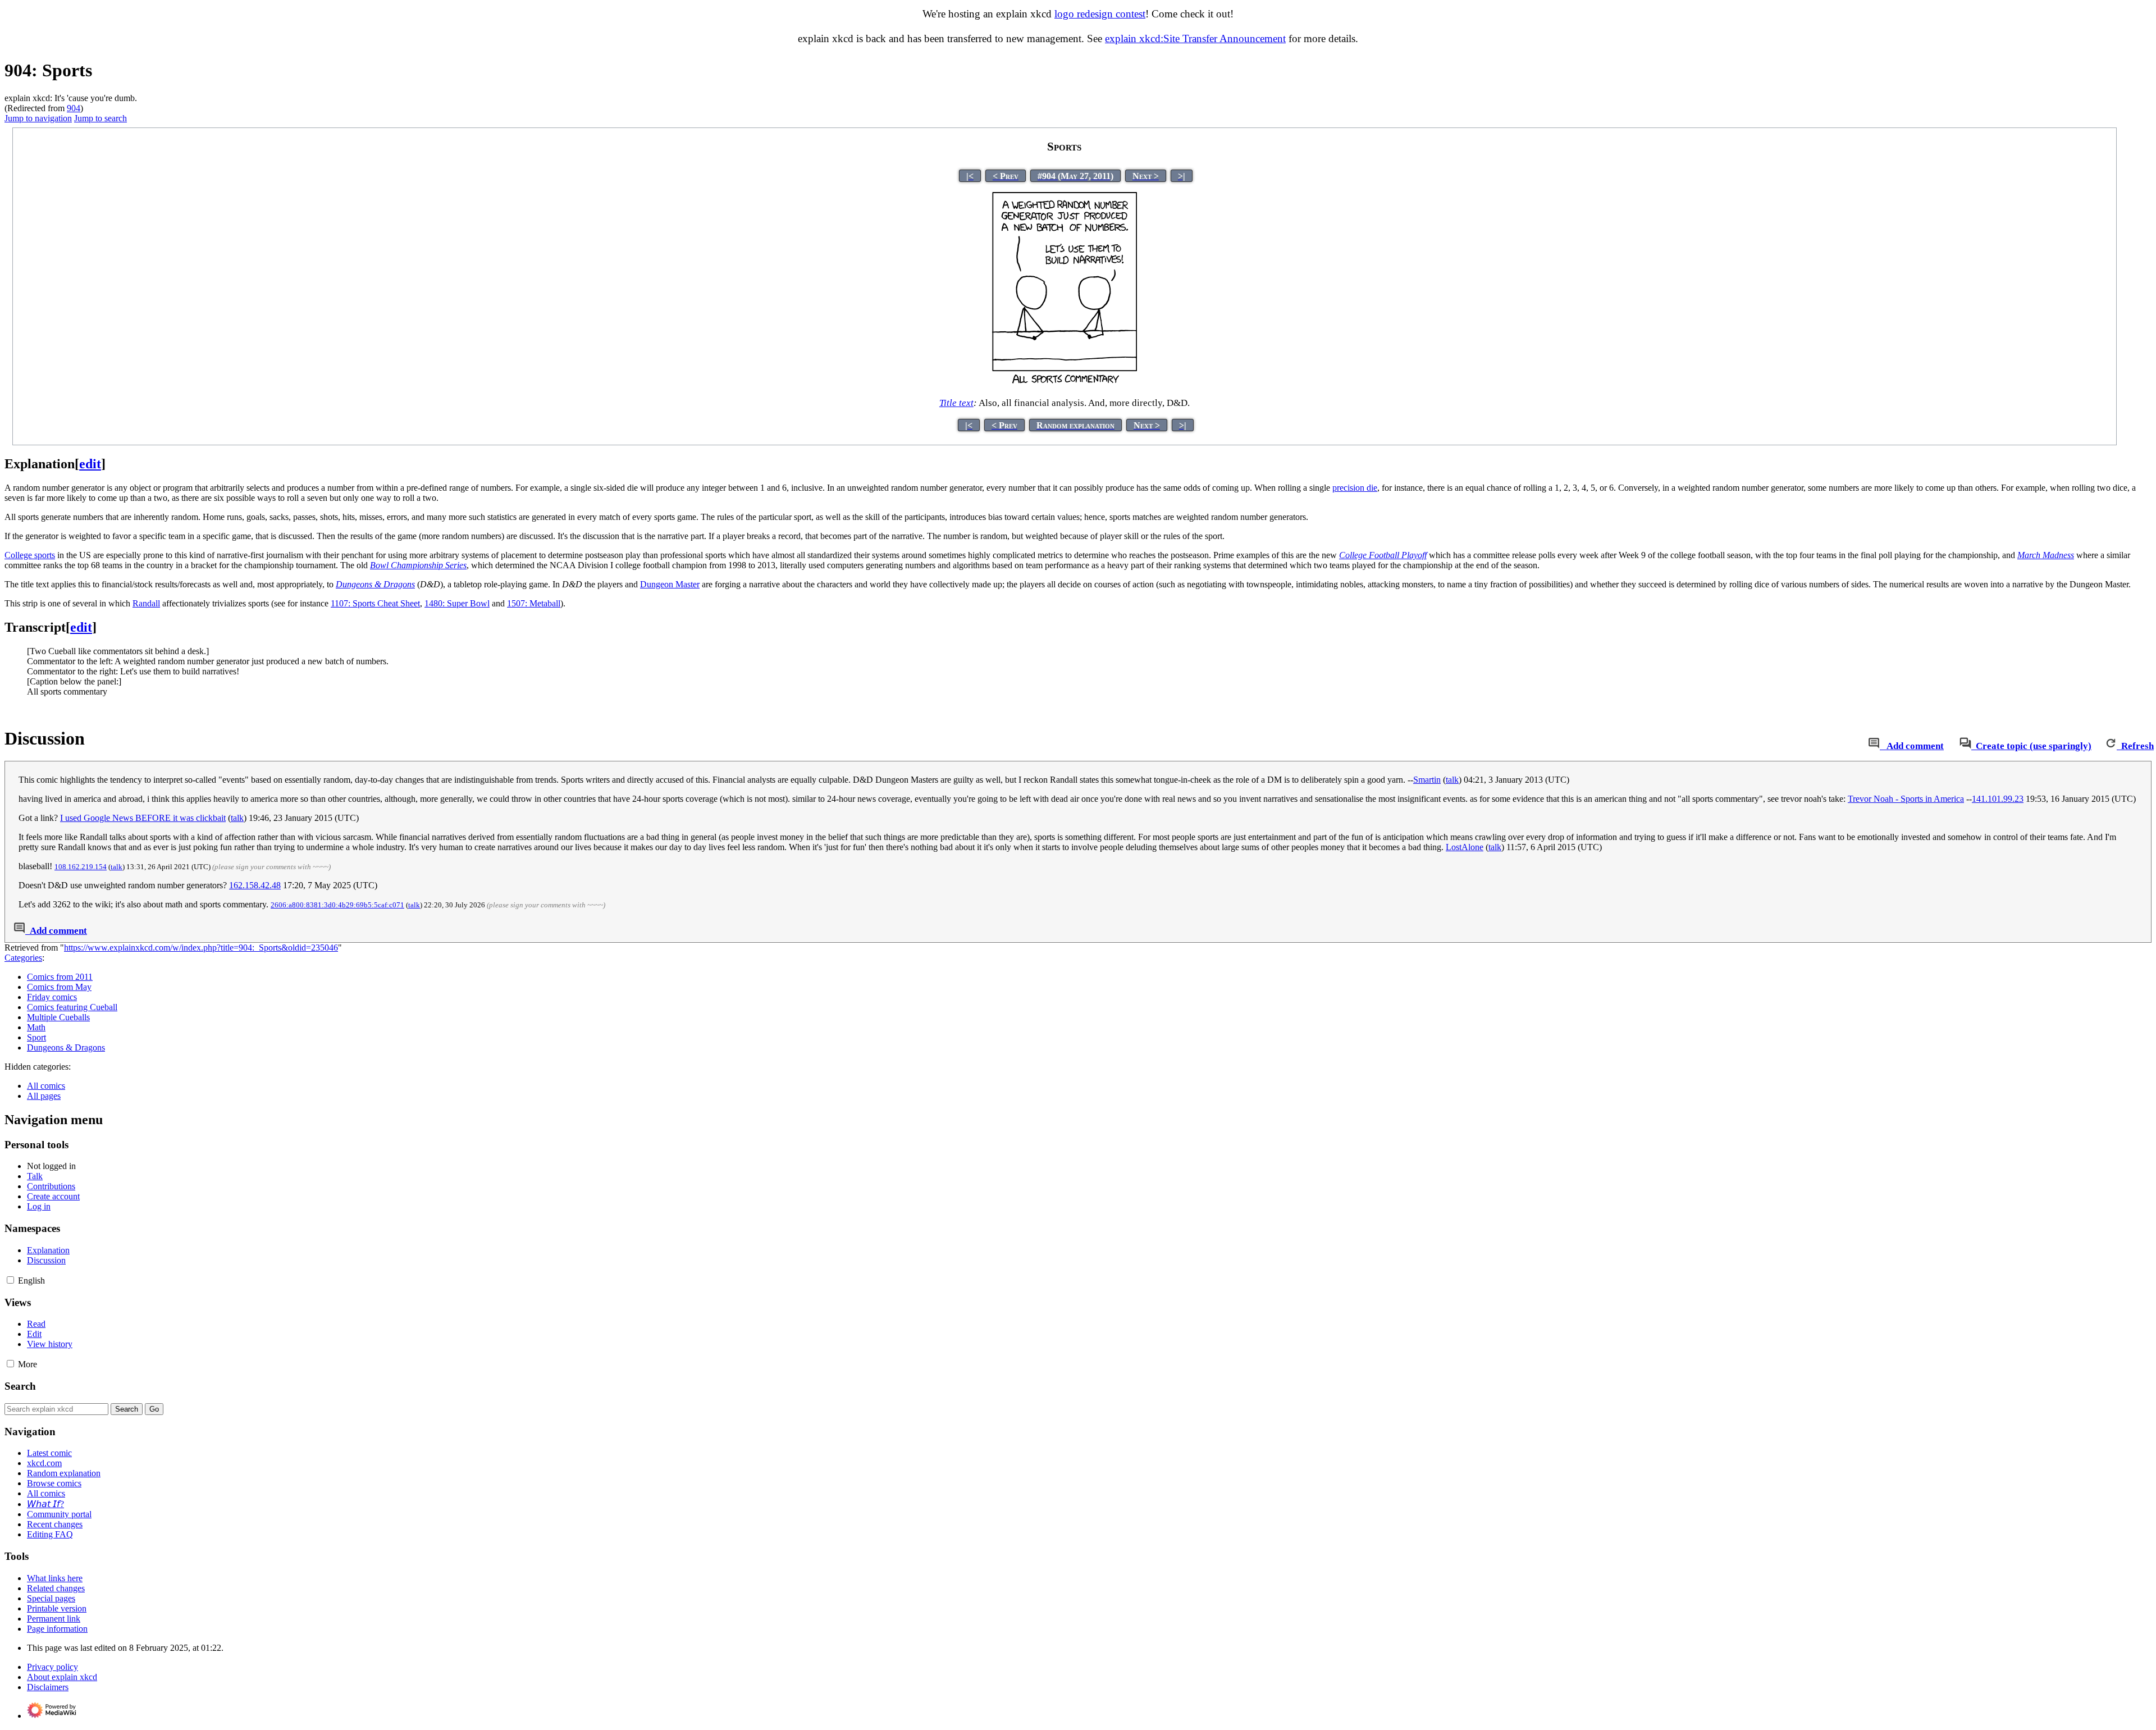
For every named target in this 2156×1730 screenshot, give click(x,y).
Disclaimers (48, 1687)
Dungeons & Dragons (66, 1047)
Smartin (1427, 780)
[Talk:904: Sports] (1874, 746)
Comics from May (59, 987)
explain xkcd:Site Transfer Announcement (1195, 38)
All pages (44, 1096)
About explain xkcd (62, 1677)
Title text (956, 403)
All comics (46, 1086)
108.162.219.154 (81, 867)
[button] (10, 1280)
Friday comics (52, 997)
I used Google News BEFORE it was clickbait (143, 818)
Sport (36, 1037)
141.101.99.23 (1998, 799)
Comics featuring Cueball (72, 1007)
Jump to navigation (38, 118)
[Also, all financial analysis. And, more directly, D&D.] (1065, 382)
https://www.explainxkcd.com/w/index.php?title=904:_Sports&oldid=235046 (201, 948)
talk (1452, 780)
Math (36, 1027)
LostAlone (1465, 847)
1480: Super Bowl (457, 603)
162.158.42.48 (255, 885)
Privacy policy (52, 1667)
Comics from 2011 (60, 977)
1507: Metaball (534, 603)
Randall (146, 603)
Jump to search (101, 118)
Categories (23, 958)
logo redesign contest (1100, 14)
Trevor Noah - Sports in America (1906, 799)
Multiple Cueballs (58, 1017)
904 (74, 108)
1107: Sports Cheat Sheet (375, 603)
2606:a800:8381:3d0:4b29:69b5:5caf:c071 (337, 905)
